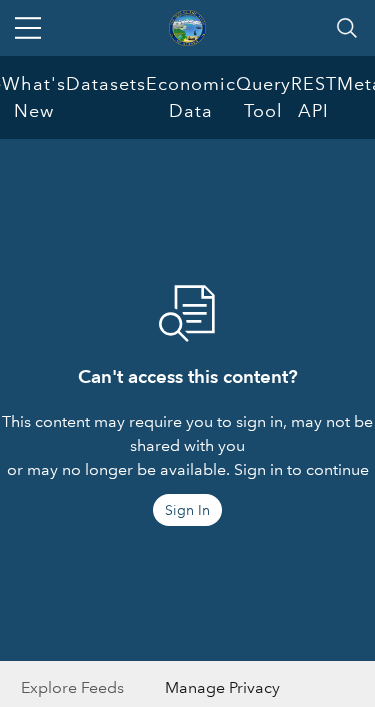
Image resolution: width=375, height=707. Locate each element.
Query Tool (263, 97)
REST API (314, 97)
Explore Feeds (72, 687)
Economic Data (191, 97)
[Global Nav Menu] (28, 28)
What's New (34, 97)
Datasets (106, 84)
